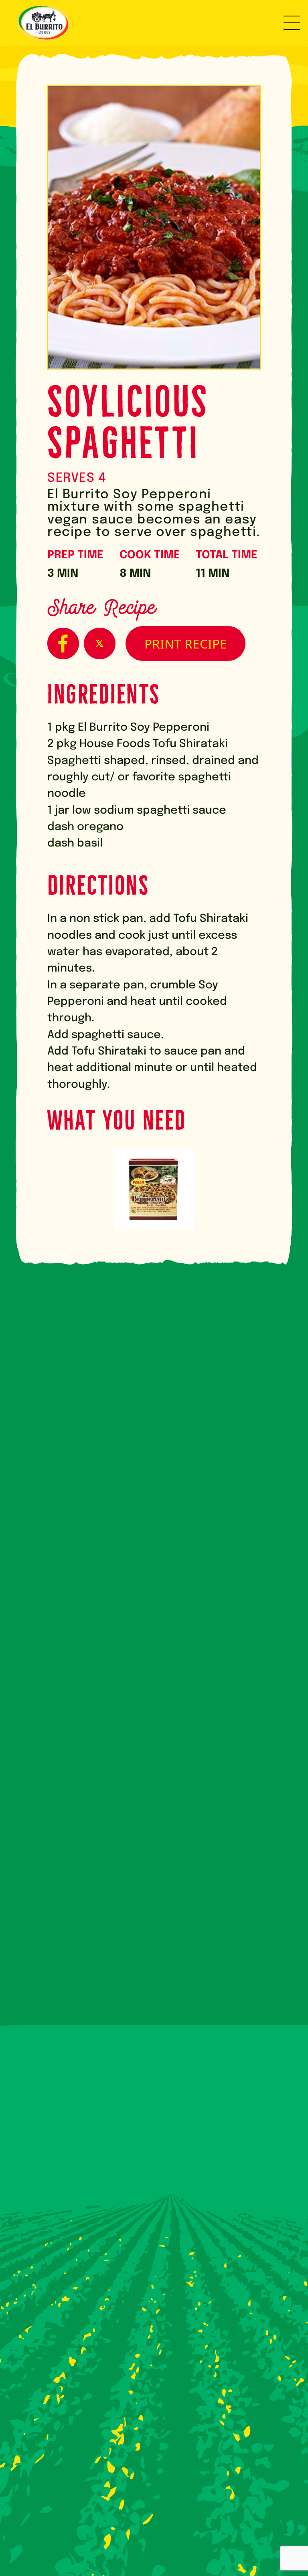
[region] (204, 2513)
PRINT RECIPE (186, 643)
